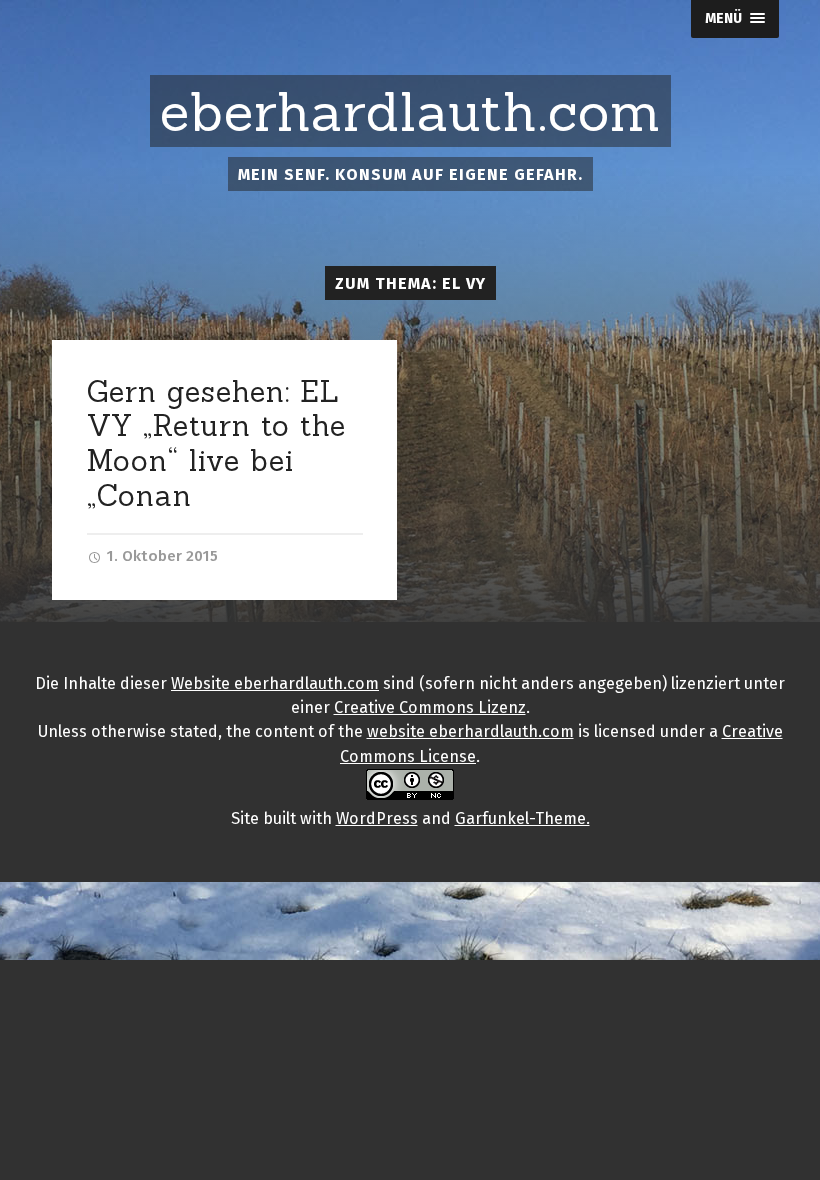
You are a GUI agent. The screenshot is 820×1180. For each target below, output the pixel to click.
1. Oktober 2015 (160, 556)
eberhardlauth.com (410, 112)
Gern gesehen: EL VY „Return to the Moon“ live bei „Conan (216, 443)
